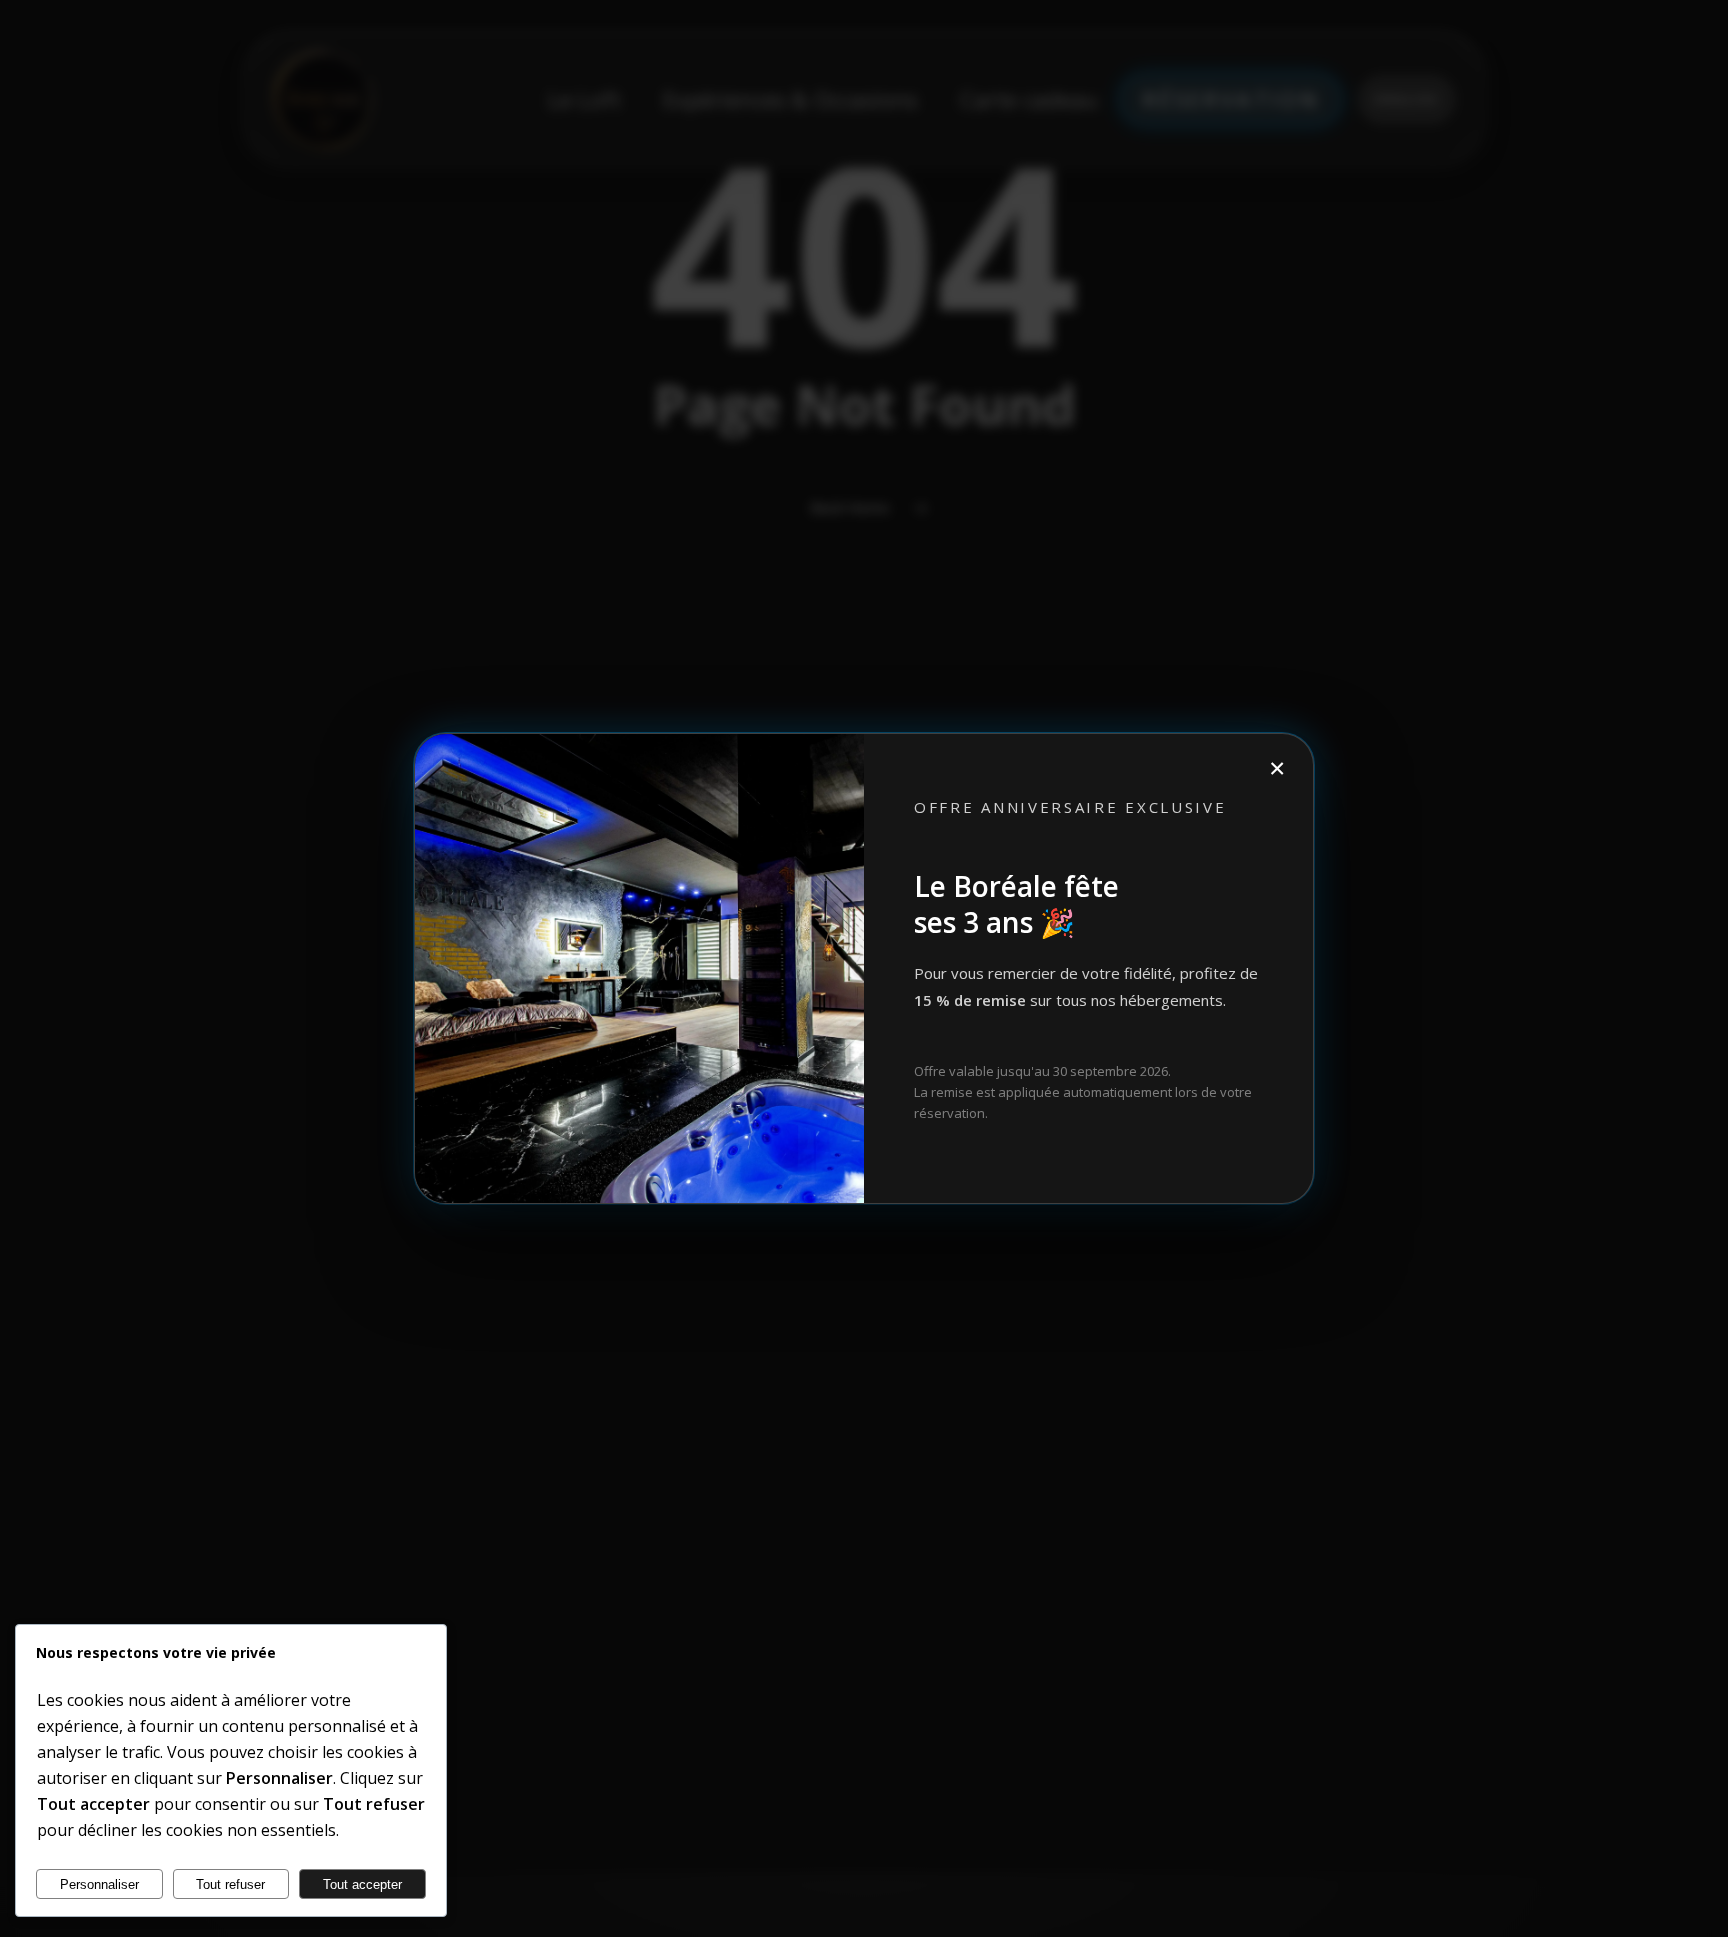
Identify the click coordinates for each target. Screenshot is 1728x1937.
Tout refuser (230, 1884)
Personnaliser (99, 1884)
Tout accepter (362, 1884)
